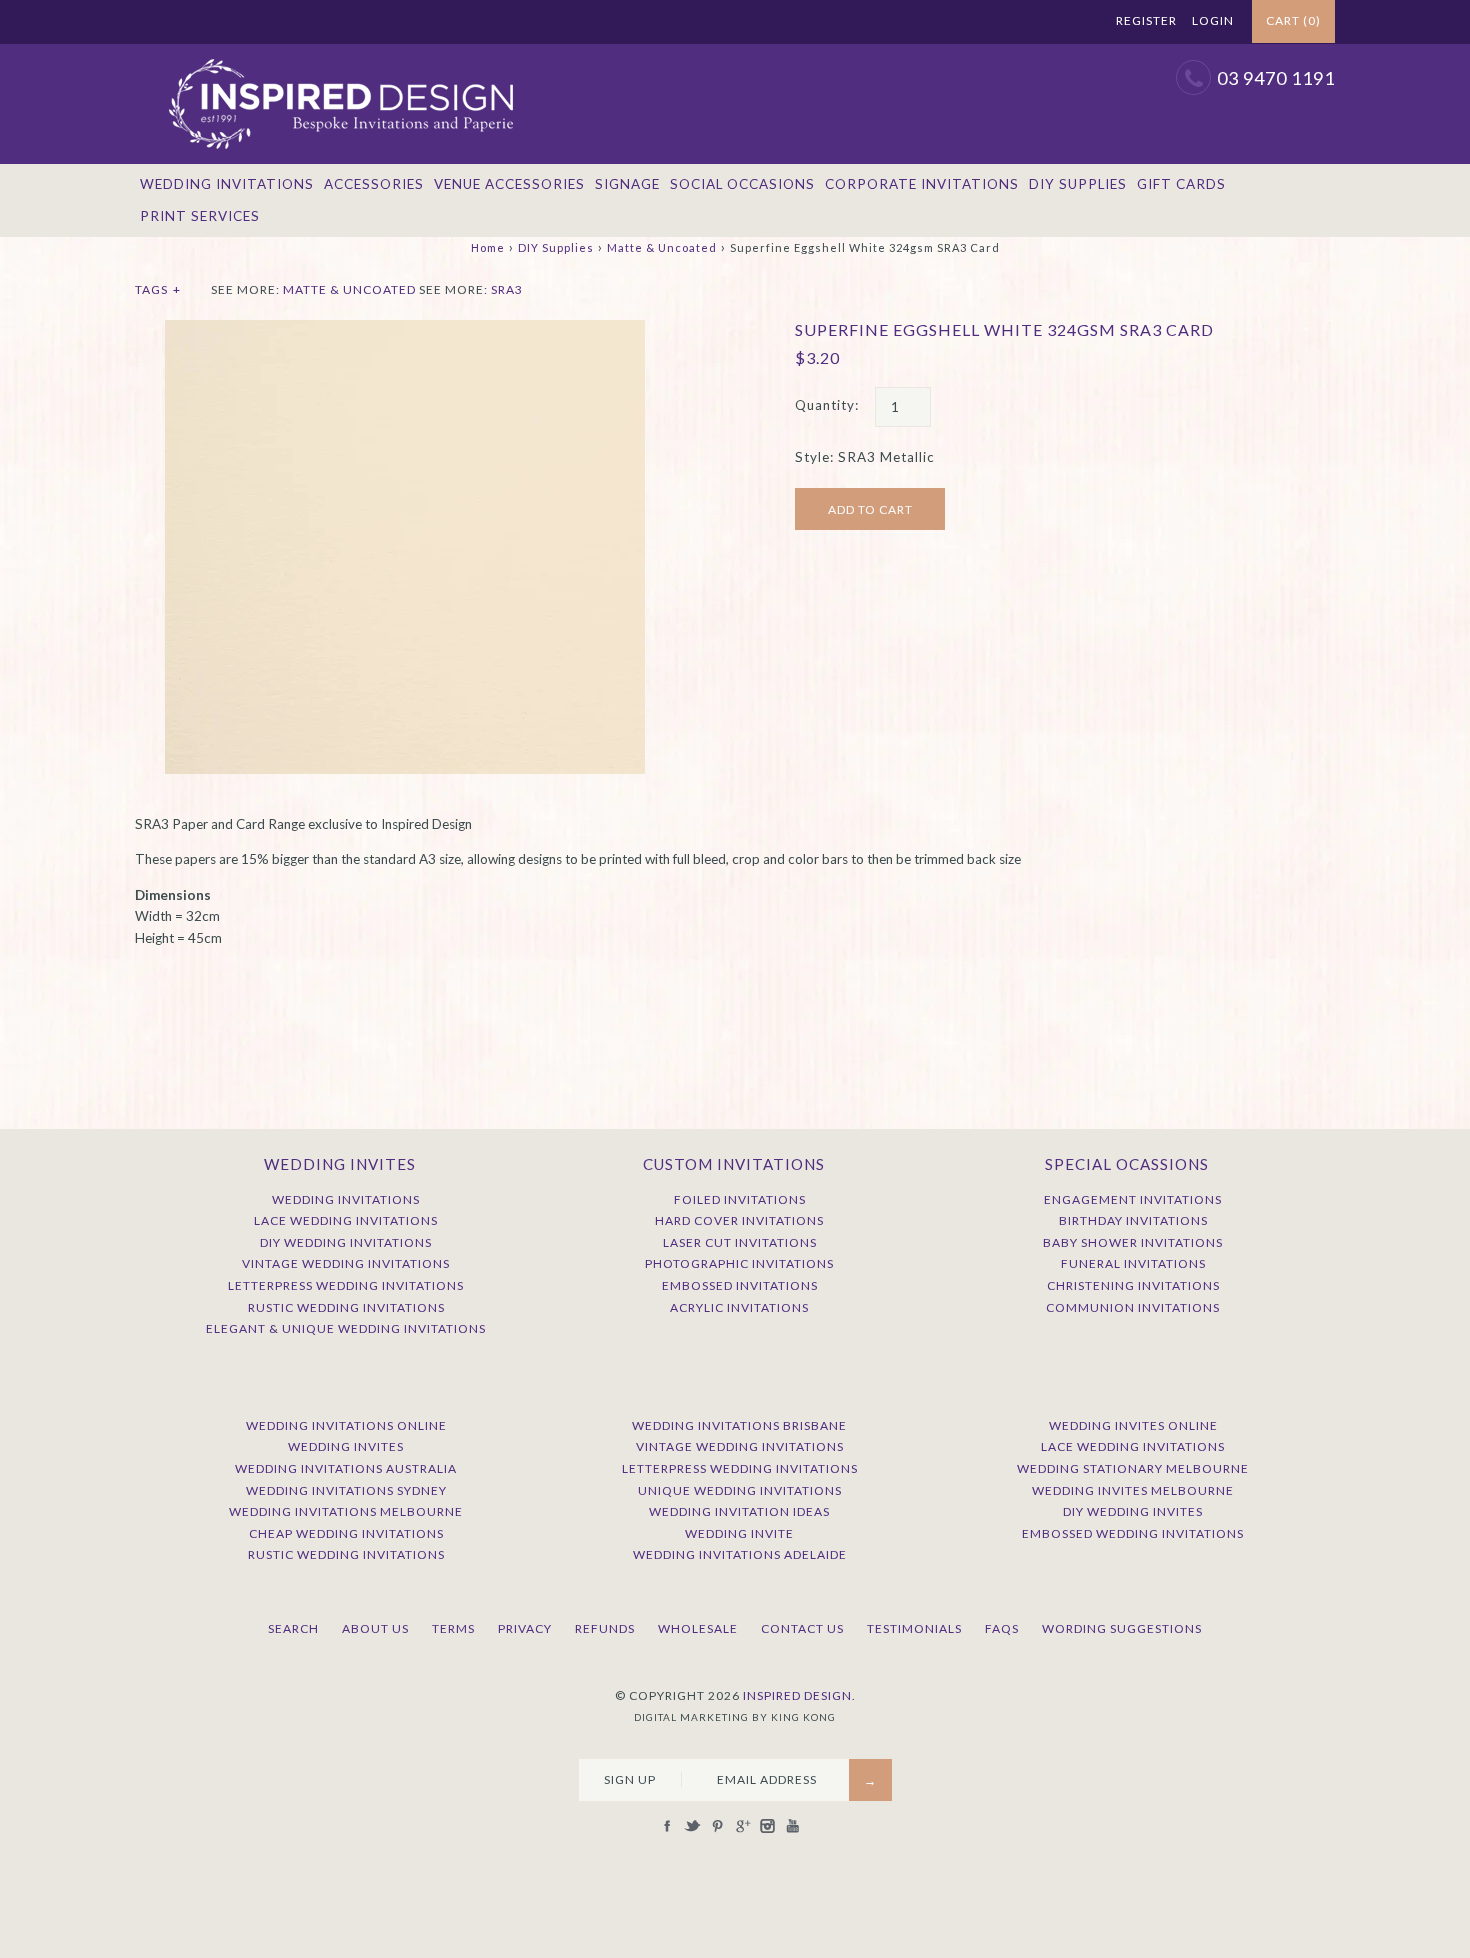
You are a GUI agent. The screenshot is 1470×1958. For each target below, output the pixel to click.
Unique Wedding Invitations (740, 1490)
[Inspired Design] (340, 54)
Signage (627, 184)
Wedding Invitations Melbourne (346, 1511)
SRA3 (507, 289)
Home (488, 247)
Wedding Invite (739, 1533)
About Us (375, 1628)
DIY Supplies (1078, 184)
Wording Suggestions (1122, 1628)
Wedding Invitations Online (346, 1425)
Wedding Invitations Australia (346, 1468)
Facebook (947, 22)
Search (293, 1628)
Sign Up (630, 1779)
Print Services (200, 216)
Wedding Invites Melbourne (1133, 1490)
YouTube (1072, 22)
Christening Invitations (1133, 1285)
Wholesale (698, 1628)
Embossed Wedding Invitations (1133, 1533)
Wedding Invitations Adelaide (740, 1554)
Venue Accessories (509, 184)
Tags (158, 289)
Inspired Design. (799, 1695)
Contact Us (802, 1628)
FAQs (1002, 1628)
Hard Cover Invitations (739, 1220)
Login (1213, 20)
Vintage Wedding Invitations (346, 1263)
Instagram (1047, 22)
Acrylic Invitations (739, 1307)
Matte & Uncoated (662, 247)
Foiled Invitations (740, 1199)
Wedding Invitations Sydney (346, 1490)
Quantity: (827, 405)
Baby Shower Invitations (1133, 1242)
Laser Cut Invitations (740, 1242)
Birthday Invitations (1133, 1220)
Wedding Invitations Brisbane (739, 1425)
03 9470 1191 (1276, 78)
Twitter (972, 22)
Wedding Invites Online (1133, 1425)
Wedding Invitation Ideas (739, 1511)
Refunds (605, 1628)
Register (1146, 20)
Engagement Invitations (1133, 1199)
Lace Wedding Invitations (346, 1220)
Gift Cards (1181, 184)
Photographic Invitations (739, 1263)
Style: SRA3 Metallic (865, 457)
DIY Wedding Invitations (346, 1242)
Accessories (374, 184)
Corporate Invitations (922, 184)
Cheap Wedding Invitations (346, 1533)
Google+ (1022, 22)
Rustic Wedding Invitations (346, 1307)
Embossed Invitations (740, 1285)
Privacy (525, 1628)
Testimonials (914, 1628)
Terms (453, 1628)
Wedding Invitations (227, 184)
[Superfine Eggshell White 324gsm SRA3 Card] (405, 330)
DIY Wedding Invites (1133, 1511)
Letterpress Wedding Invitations (346, 1285)
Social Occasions (742, 184)
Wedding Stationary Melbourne (1133, 1468)
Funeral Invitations (1133, 1263)
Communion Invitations (1133, 1307)
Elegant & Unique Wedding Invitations (346, 1328)
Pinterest (997, 22)
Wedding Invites (346, 1446)
